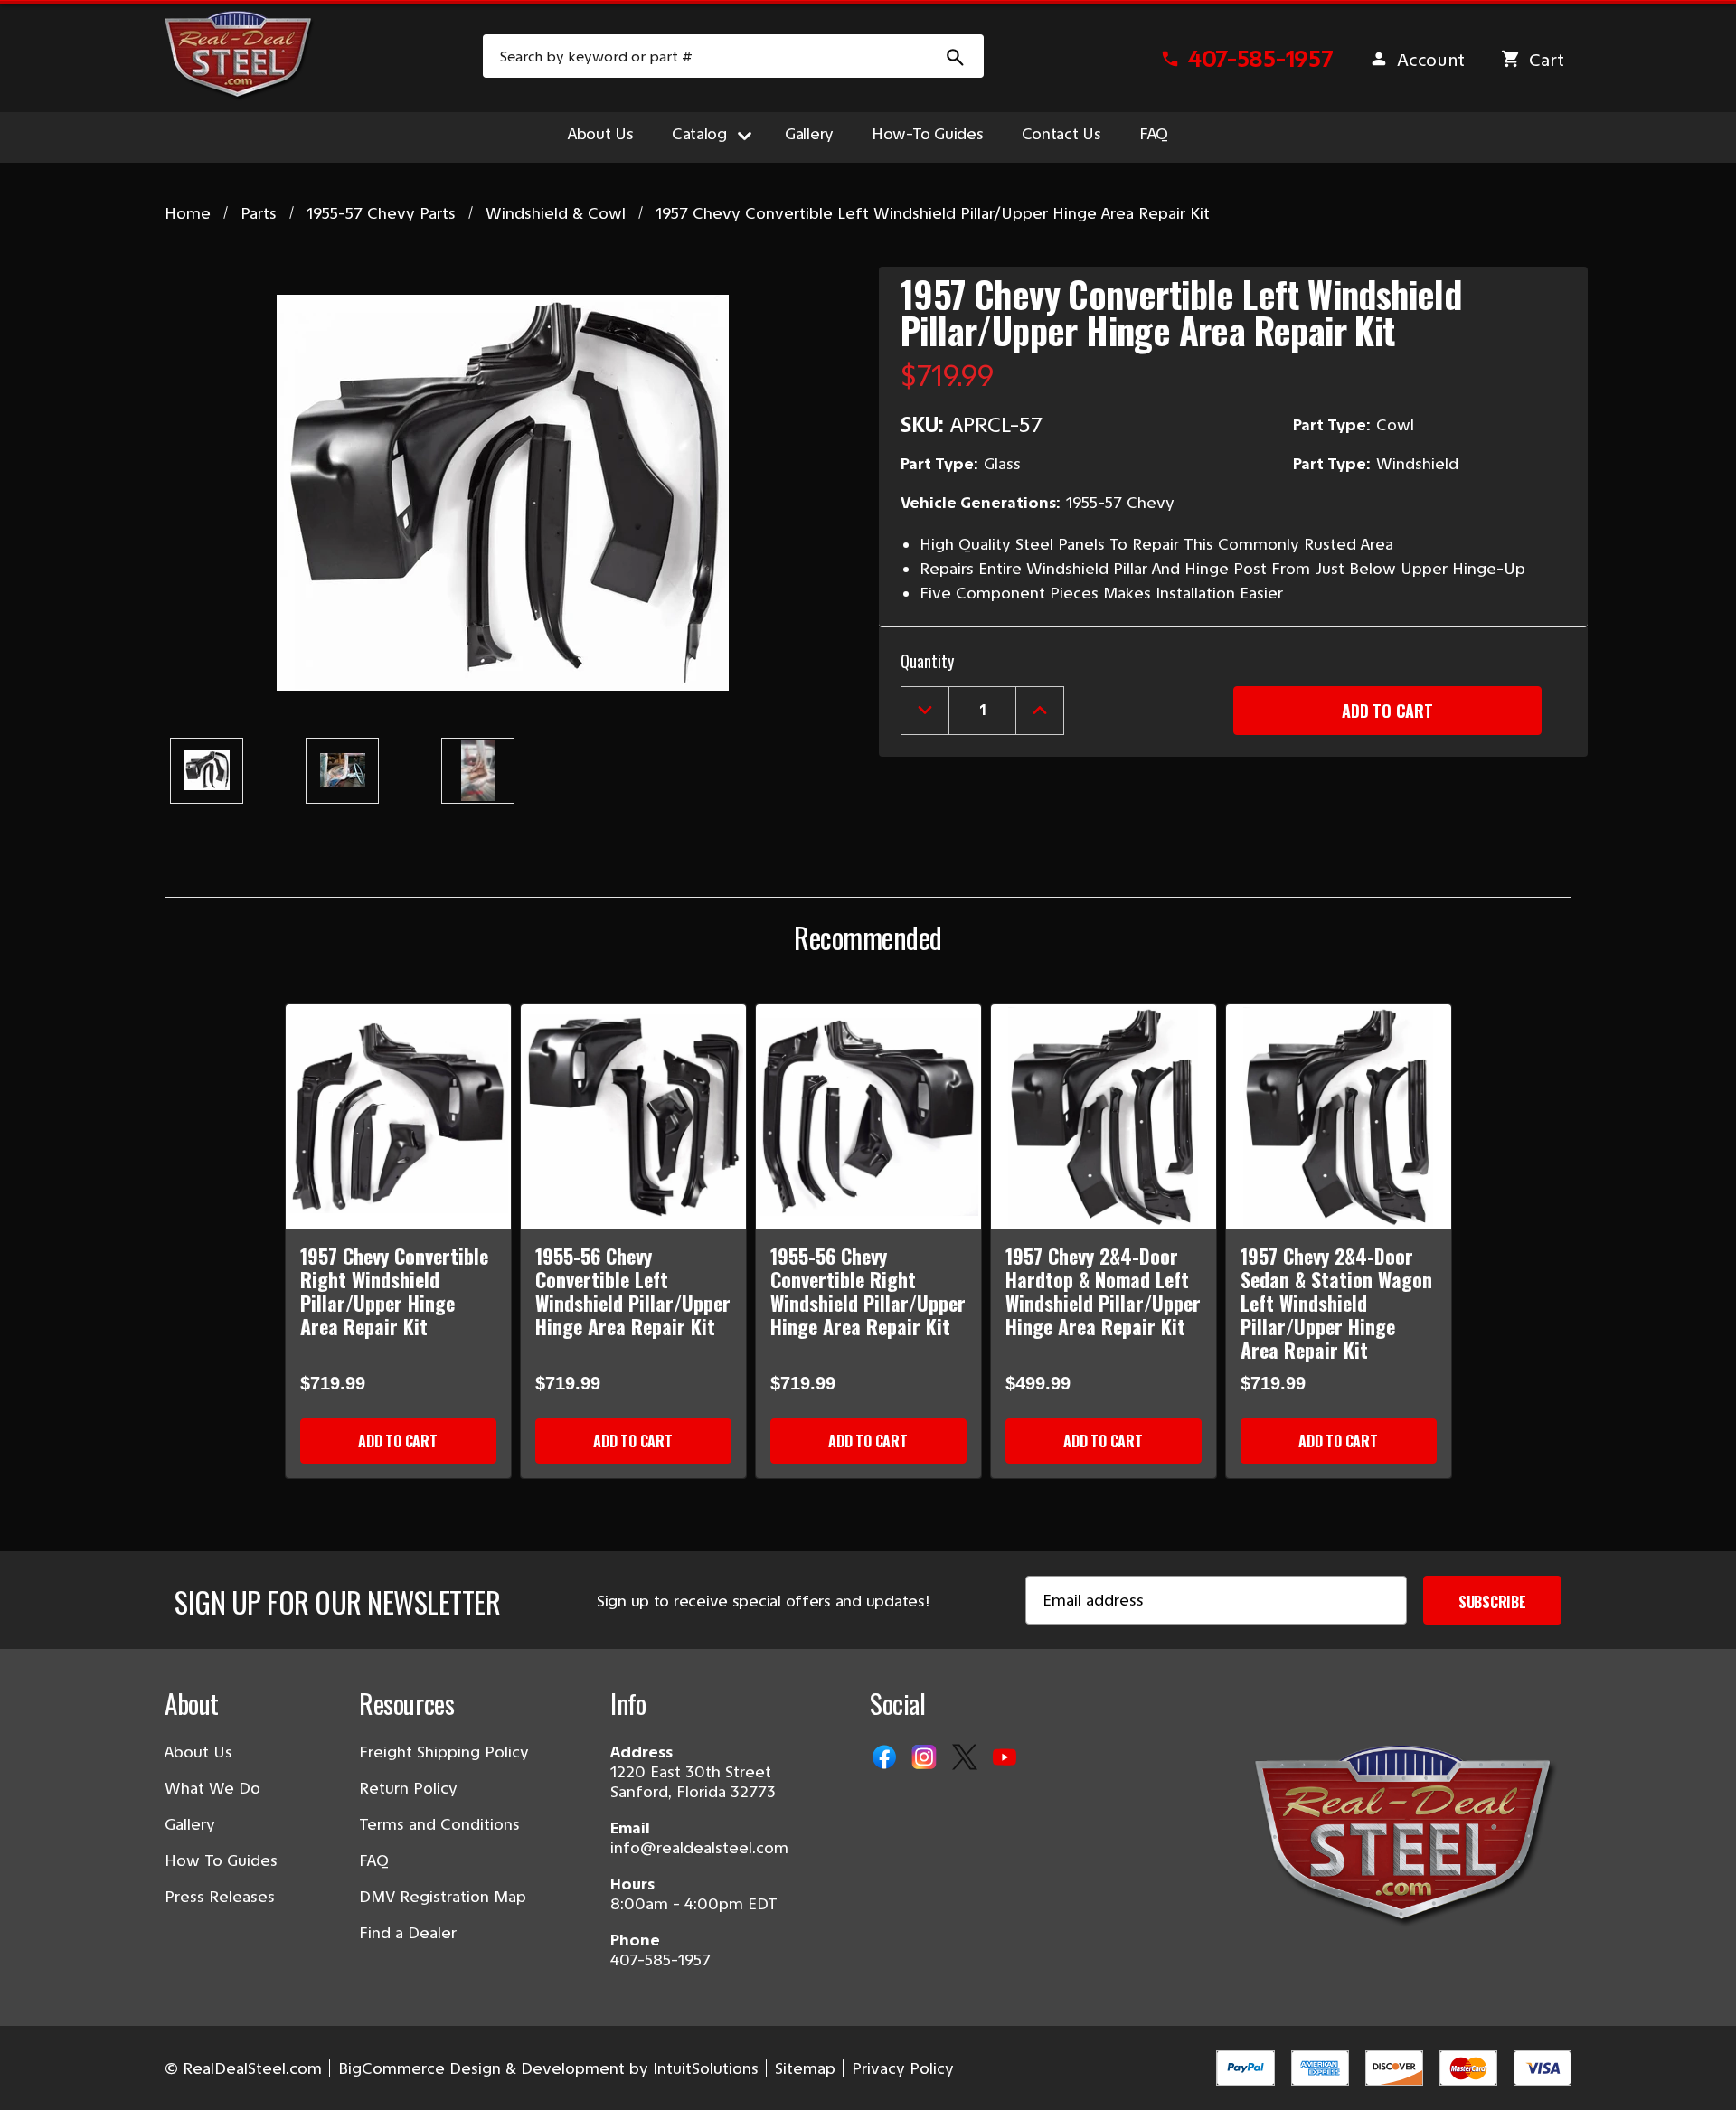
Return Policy (408, 1788)
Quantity (927, 661)
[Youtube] (1006, 1758)
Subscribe (1492, 1602)
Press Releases (220, 1897)
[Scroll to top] (36, 2074)
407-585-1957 (660, 1960)
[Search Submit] (956, 56)
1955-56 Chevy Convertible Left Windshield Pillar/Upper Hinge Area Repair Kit (633, 1291)
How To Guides (221, 1860)
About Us (601, 134)
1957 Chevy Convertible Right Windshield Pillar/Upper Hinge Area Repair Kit (394, 1291)
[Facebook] (886, 1758)
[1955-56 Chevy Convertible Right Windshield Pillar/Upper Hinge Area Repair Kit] (868, 1117)
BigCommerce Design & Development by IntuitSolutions (548, 2068)
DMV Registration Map (443, 1897)
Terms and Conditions (439, 1824)
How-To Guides (928, 134)
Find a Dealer (408, 1933)
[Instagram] (926, 1758)
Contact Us (1061, 134)
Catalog (699, 134)
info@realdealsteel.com (699, 1848)
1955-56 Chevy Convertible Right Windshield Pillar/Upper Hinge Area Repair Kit (868, 1291)
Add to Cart (397, 1441)
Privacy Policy (903, 2068)
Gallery (809, 134)
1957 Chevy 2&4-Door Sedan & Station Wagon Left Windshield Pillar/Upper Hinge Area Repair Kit (1336, 1303)
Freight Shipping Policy (444, 1752)
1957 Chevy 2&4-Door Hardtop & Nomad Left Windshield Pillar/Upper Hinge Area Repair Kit (1103, 1291)
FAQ (1154, 134)
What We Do (212, 1788)
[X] (967, 1758)
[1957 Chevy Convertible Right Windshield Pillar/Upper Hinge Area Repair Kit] (398, 1117)
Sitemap (805, 2068)
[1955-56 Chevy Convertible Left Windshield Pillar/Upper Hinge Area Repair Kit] (633, 1117)
